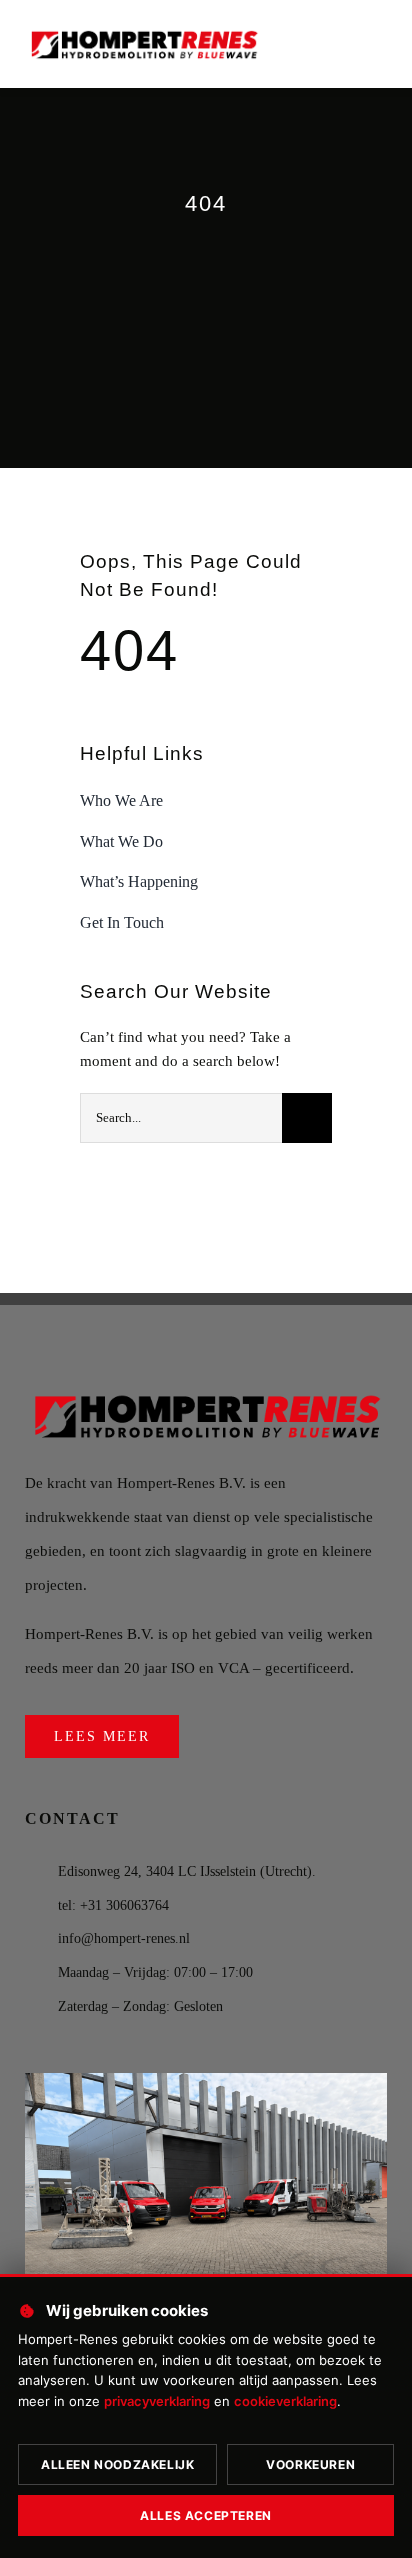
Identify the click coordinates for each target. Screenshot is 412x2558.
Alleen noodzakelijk (117, 2464)
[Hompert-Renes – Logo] (143, 31)
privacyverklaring (157, 2401)
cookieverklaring (285, 2401)
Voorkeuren (310, 2464)
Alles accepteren (206, 2515)
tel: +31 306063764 (113, 1905)
